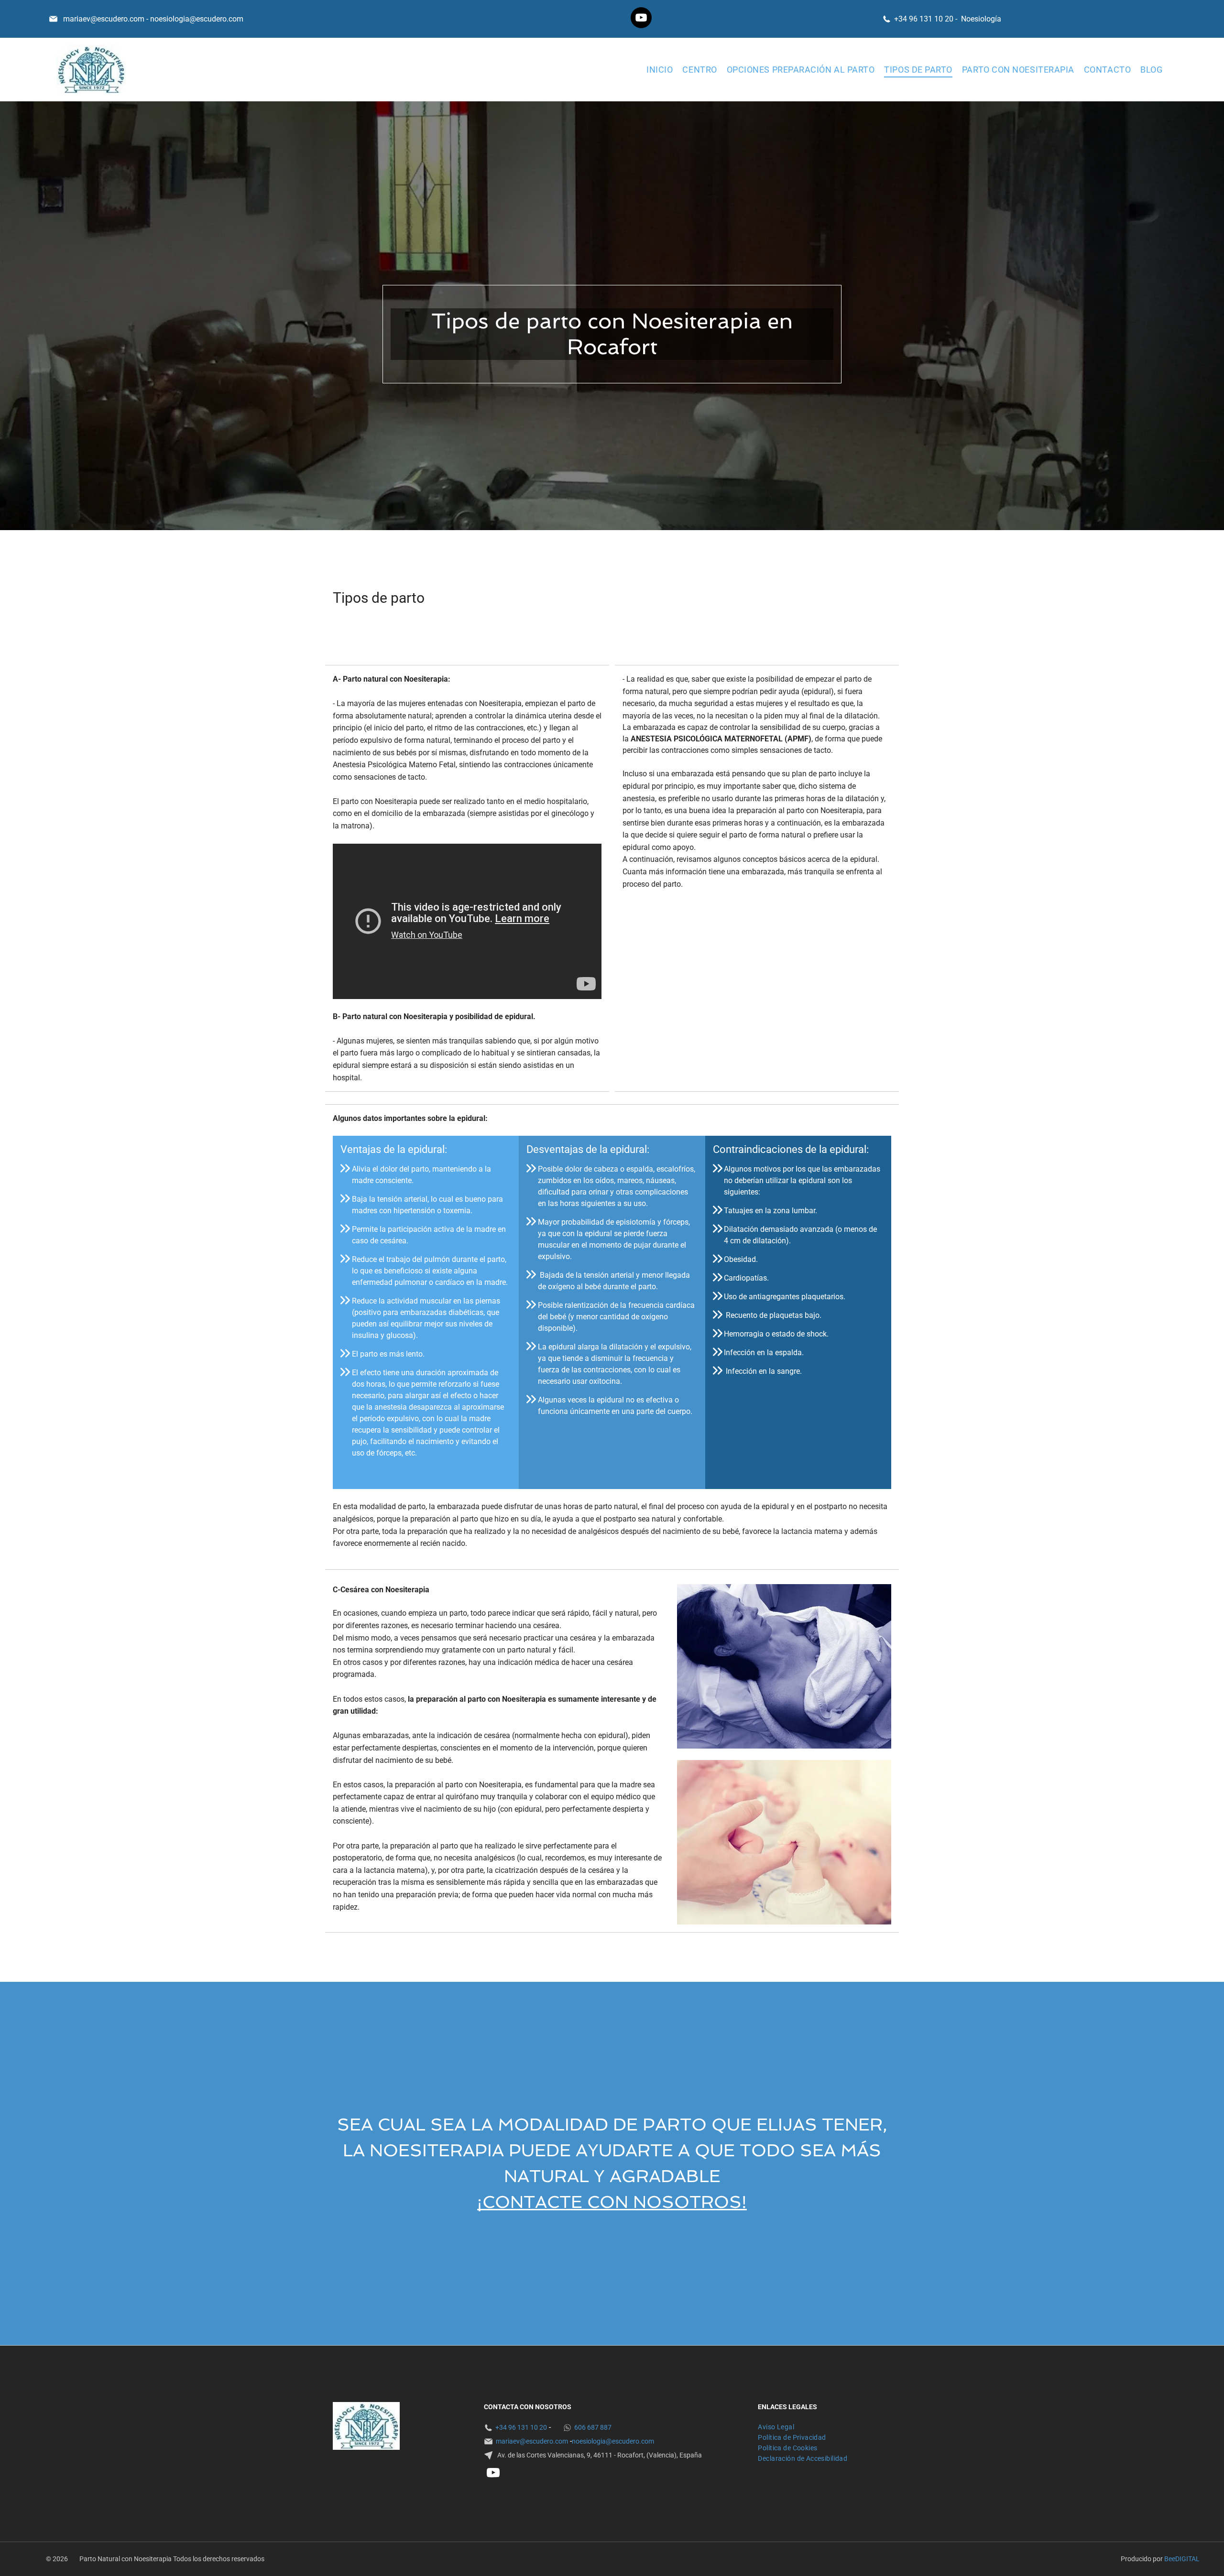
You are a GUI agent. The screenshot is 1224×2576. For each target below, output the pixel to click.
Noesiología (981, 19)
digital (1187, 2559)
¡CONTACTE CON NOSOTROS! (612, 2202)
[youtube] (641, 19)
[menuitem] (660, 69)
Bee (1170, 2559)
